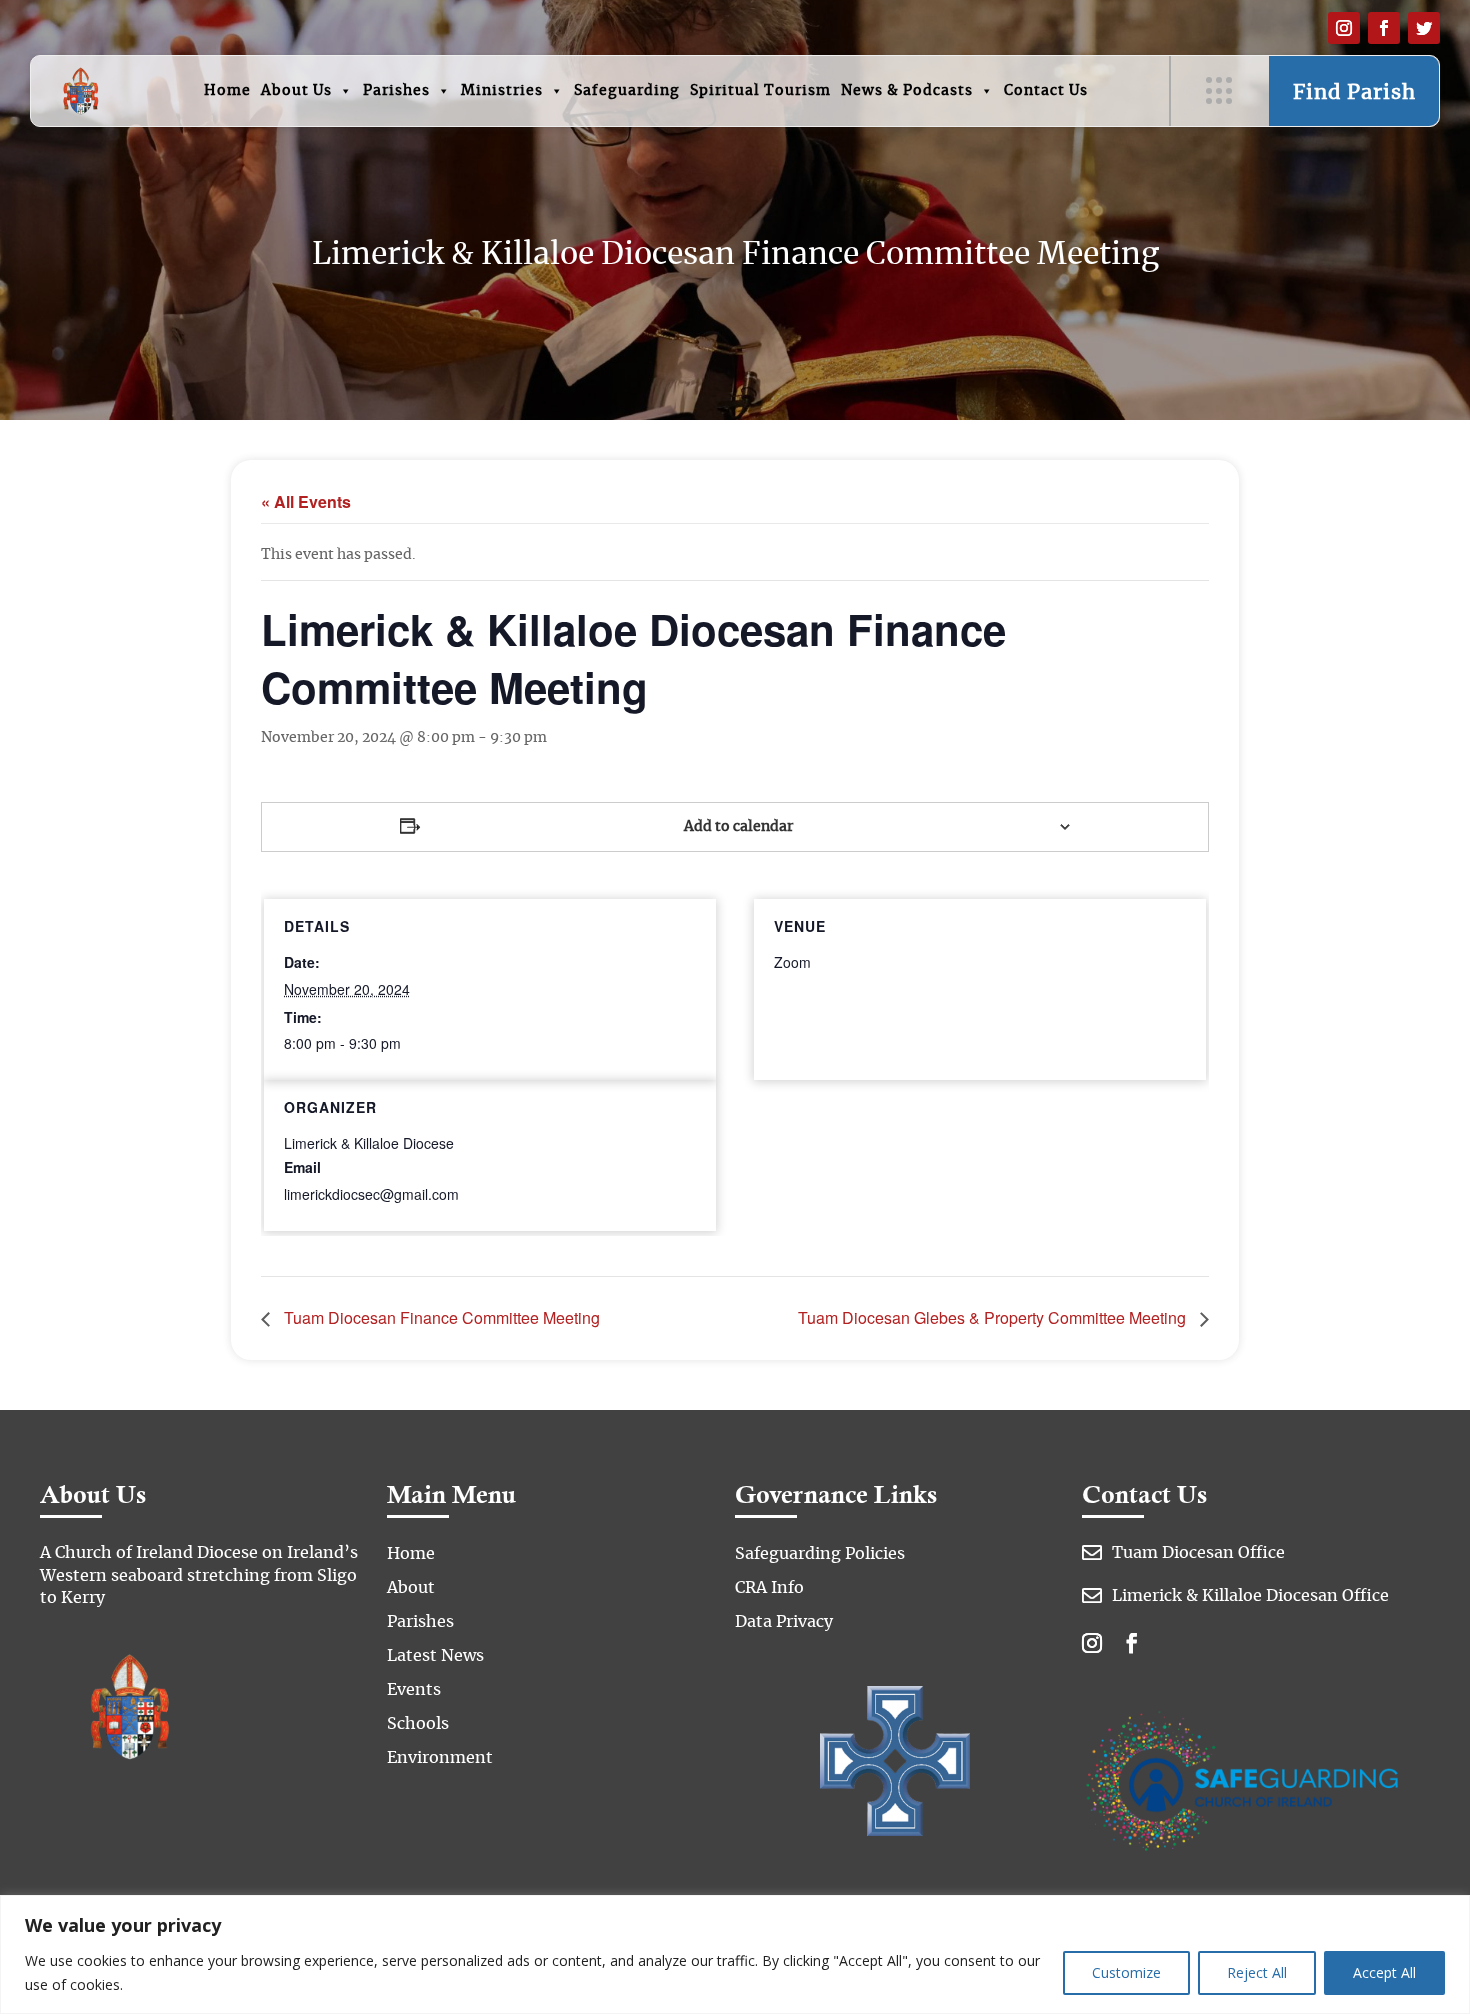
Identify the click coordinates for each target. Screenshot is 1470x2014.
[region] (735, 1954)
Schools (418, 1724)
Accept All (1384, 1972)
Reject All (1257, 1972)
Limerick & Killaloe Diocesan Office (1250, 1596)
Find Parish (1354, 93)
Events (414, 1690)
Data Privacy (784, 1622)
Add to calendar (738, 827)
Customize (1126, 1972)
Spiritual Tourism (760, 91)
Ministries (502, 91)
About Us (296, 91)
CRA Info (769, 1588)
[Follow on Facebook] (1384, 28)
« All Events (306, 501)
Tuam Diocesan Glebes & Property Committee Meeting (994, 1317)
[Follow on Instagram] (1344, 28)
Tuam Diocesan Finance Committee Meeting (440, 1317)
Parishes (396, 91)
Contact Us (1046, 91)
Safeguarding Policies (820, 1554)
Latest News (435, 1656)
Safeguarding (627, 91)
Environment (440, 1758)
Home (227, 91)
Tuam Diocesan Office (1198, 1553)
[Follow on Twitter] (1424, 28)
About (411, 1588)
